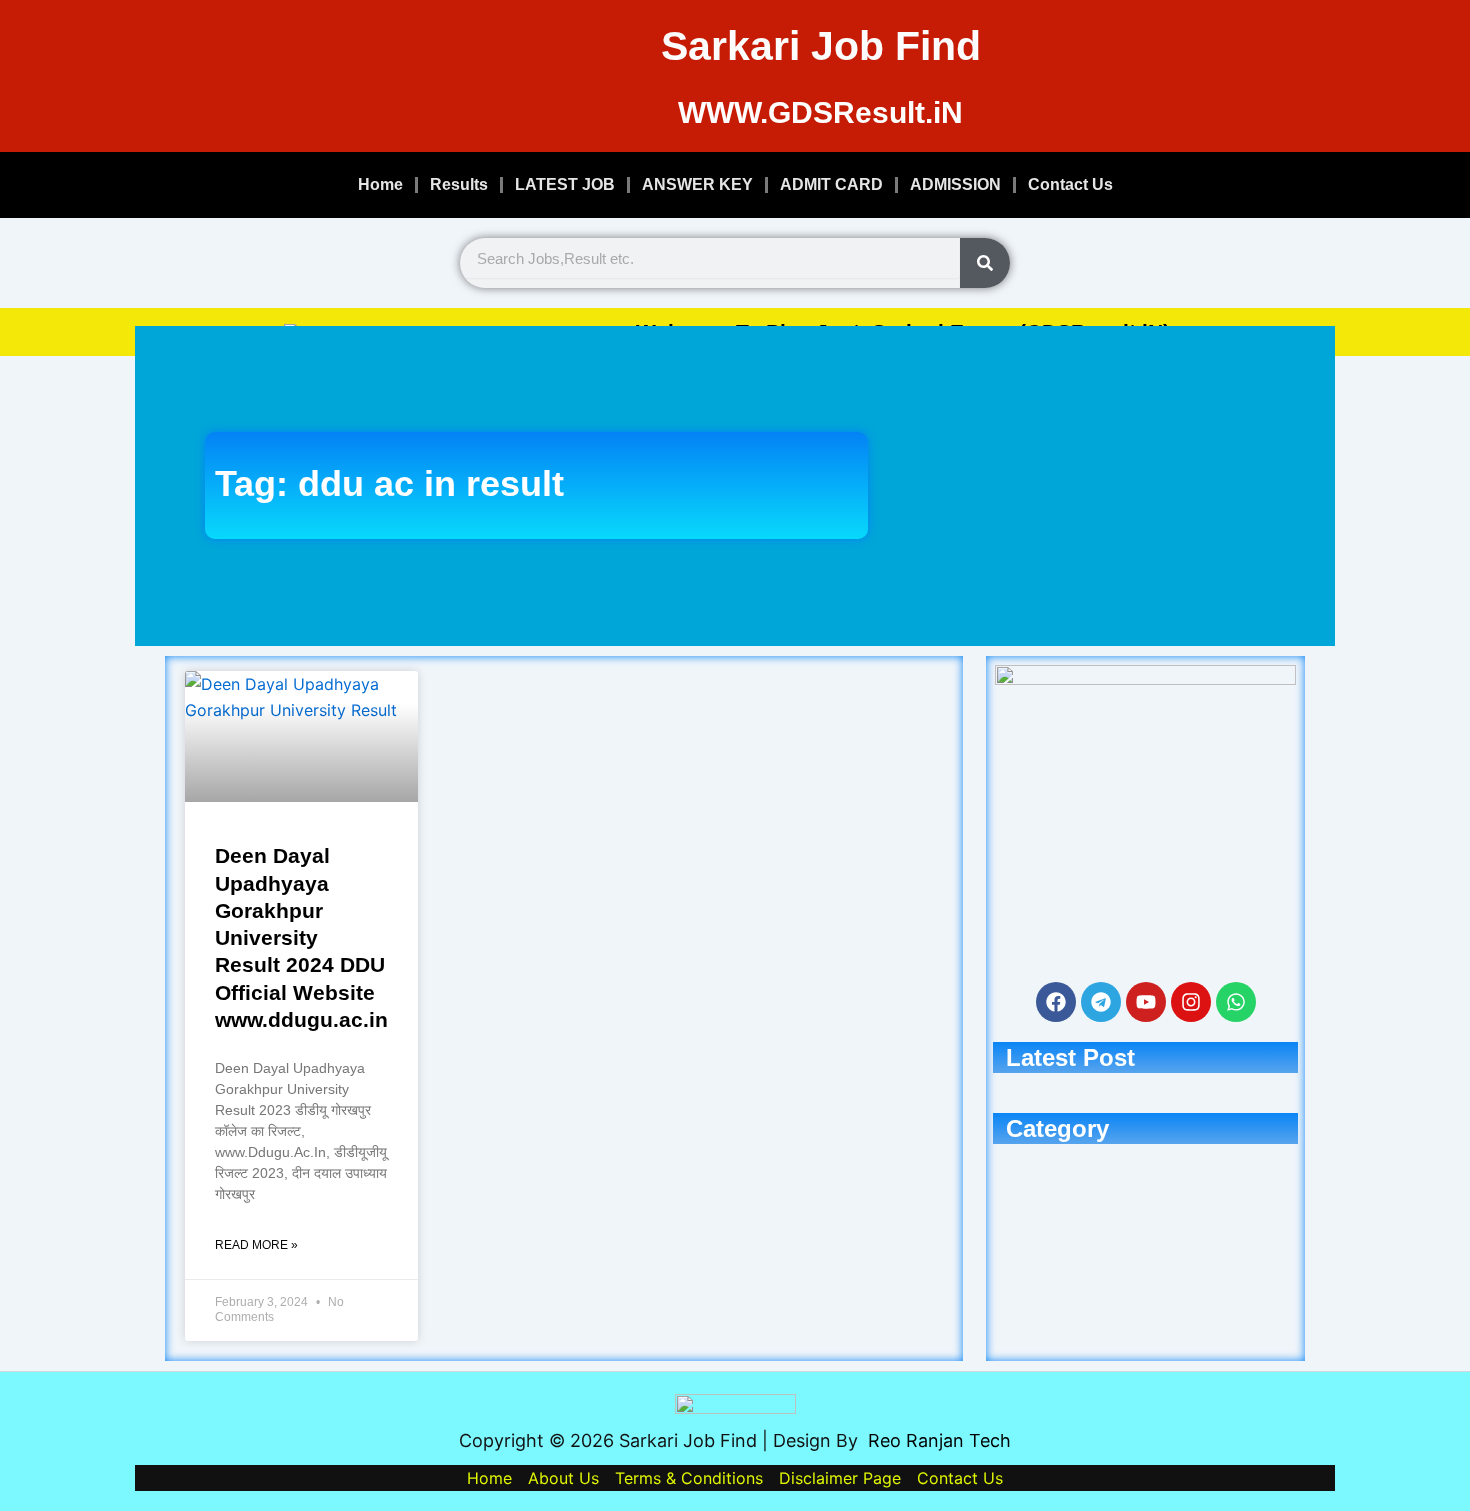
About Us (563, 1478)
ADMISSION (955, 184)
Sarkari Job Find (821, 46)
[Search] (985, 263)
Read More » (256, 1245)
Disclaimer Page (840, 1478)
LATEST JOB (565, 184)
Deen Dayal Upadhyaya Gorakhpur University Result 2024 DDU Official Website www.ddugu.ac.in (301, 937)
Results (459, 184)
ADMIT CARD (831, 184)
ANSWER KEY (697, 184)
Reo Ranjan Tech (939, 1440)
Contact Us (1070, 184)
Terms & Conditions (689, 1478)
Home (380, 184)
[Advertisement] (1086, 486)
